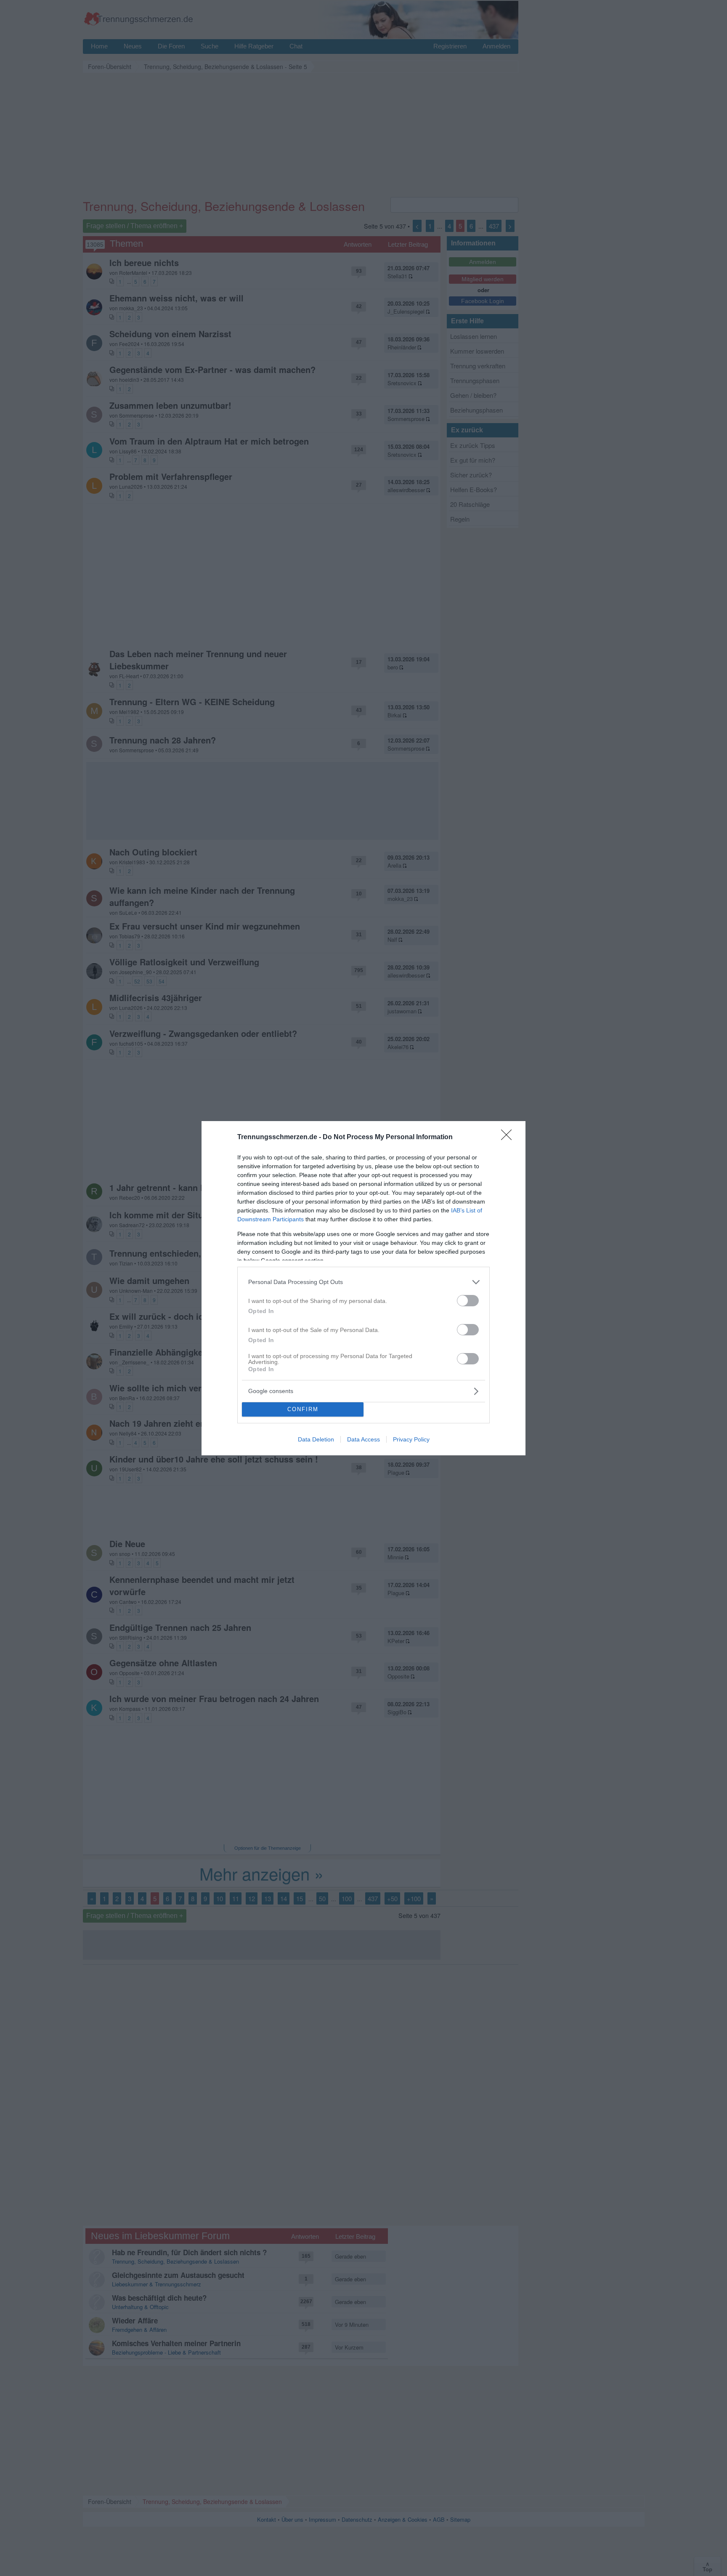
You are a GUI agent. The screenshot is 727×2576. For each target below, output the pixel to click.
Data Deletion (316, 1439)
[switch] (468, 1301)
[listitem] (363, 1282)
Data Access (363, 1439)
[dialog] (363, 1288)
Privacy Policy (411, 1439)
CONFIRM (303, 1409)
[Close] (509, 1137)
